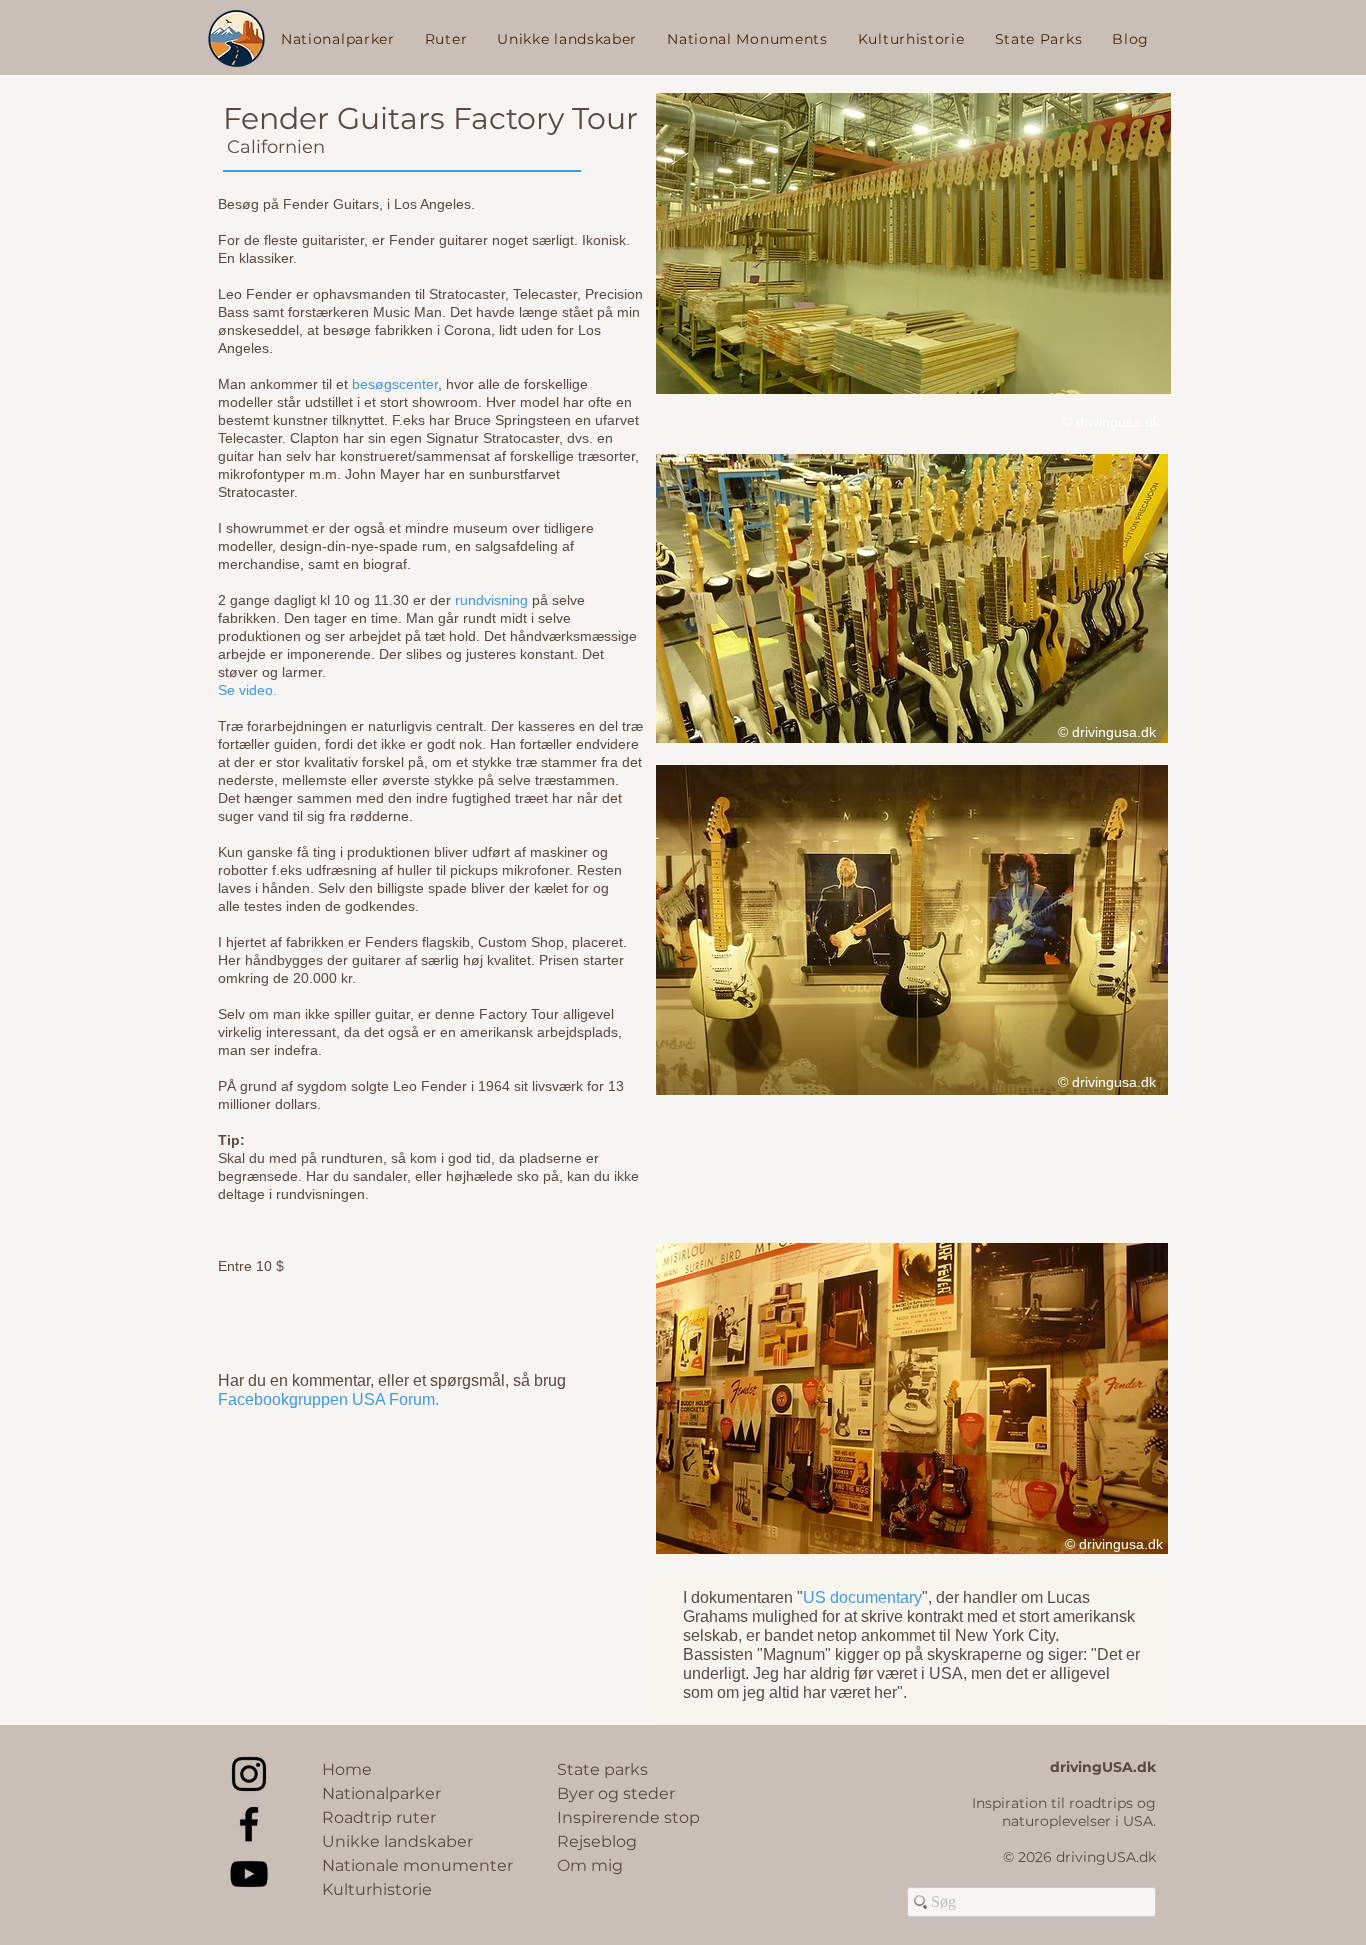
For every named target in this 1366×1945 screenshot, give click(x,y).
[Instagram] (249, 1774)
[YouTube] (249, 1874)
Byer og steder (616, 1793)
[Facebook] (249, 1824)
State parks (602, 1769)
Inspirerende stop (628, 1817)
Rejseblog (597, 1841)
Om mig (590, 1865)
